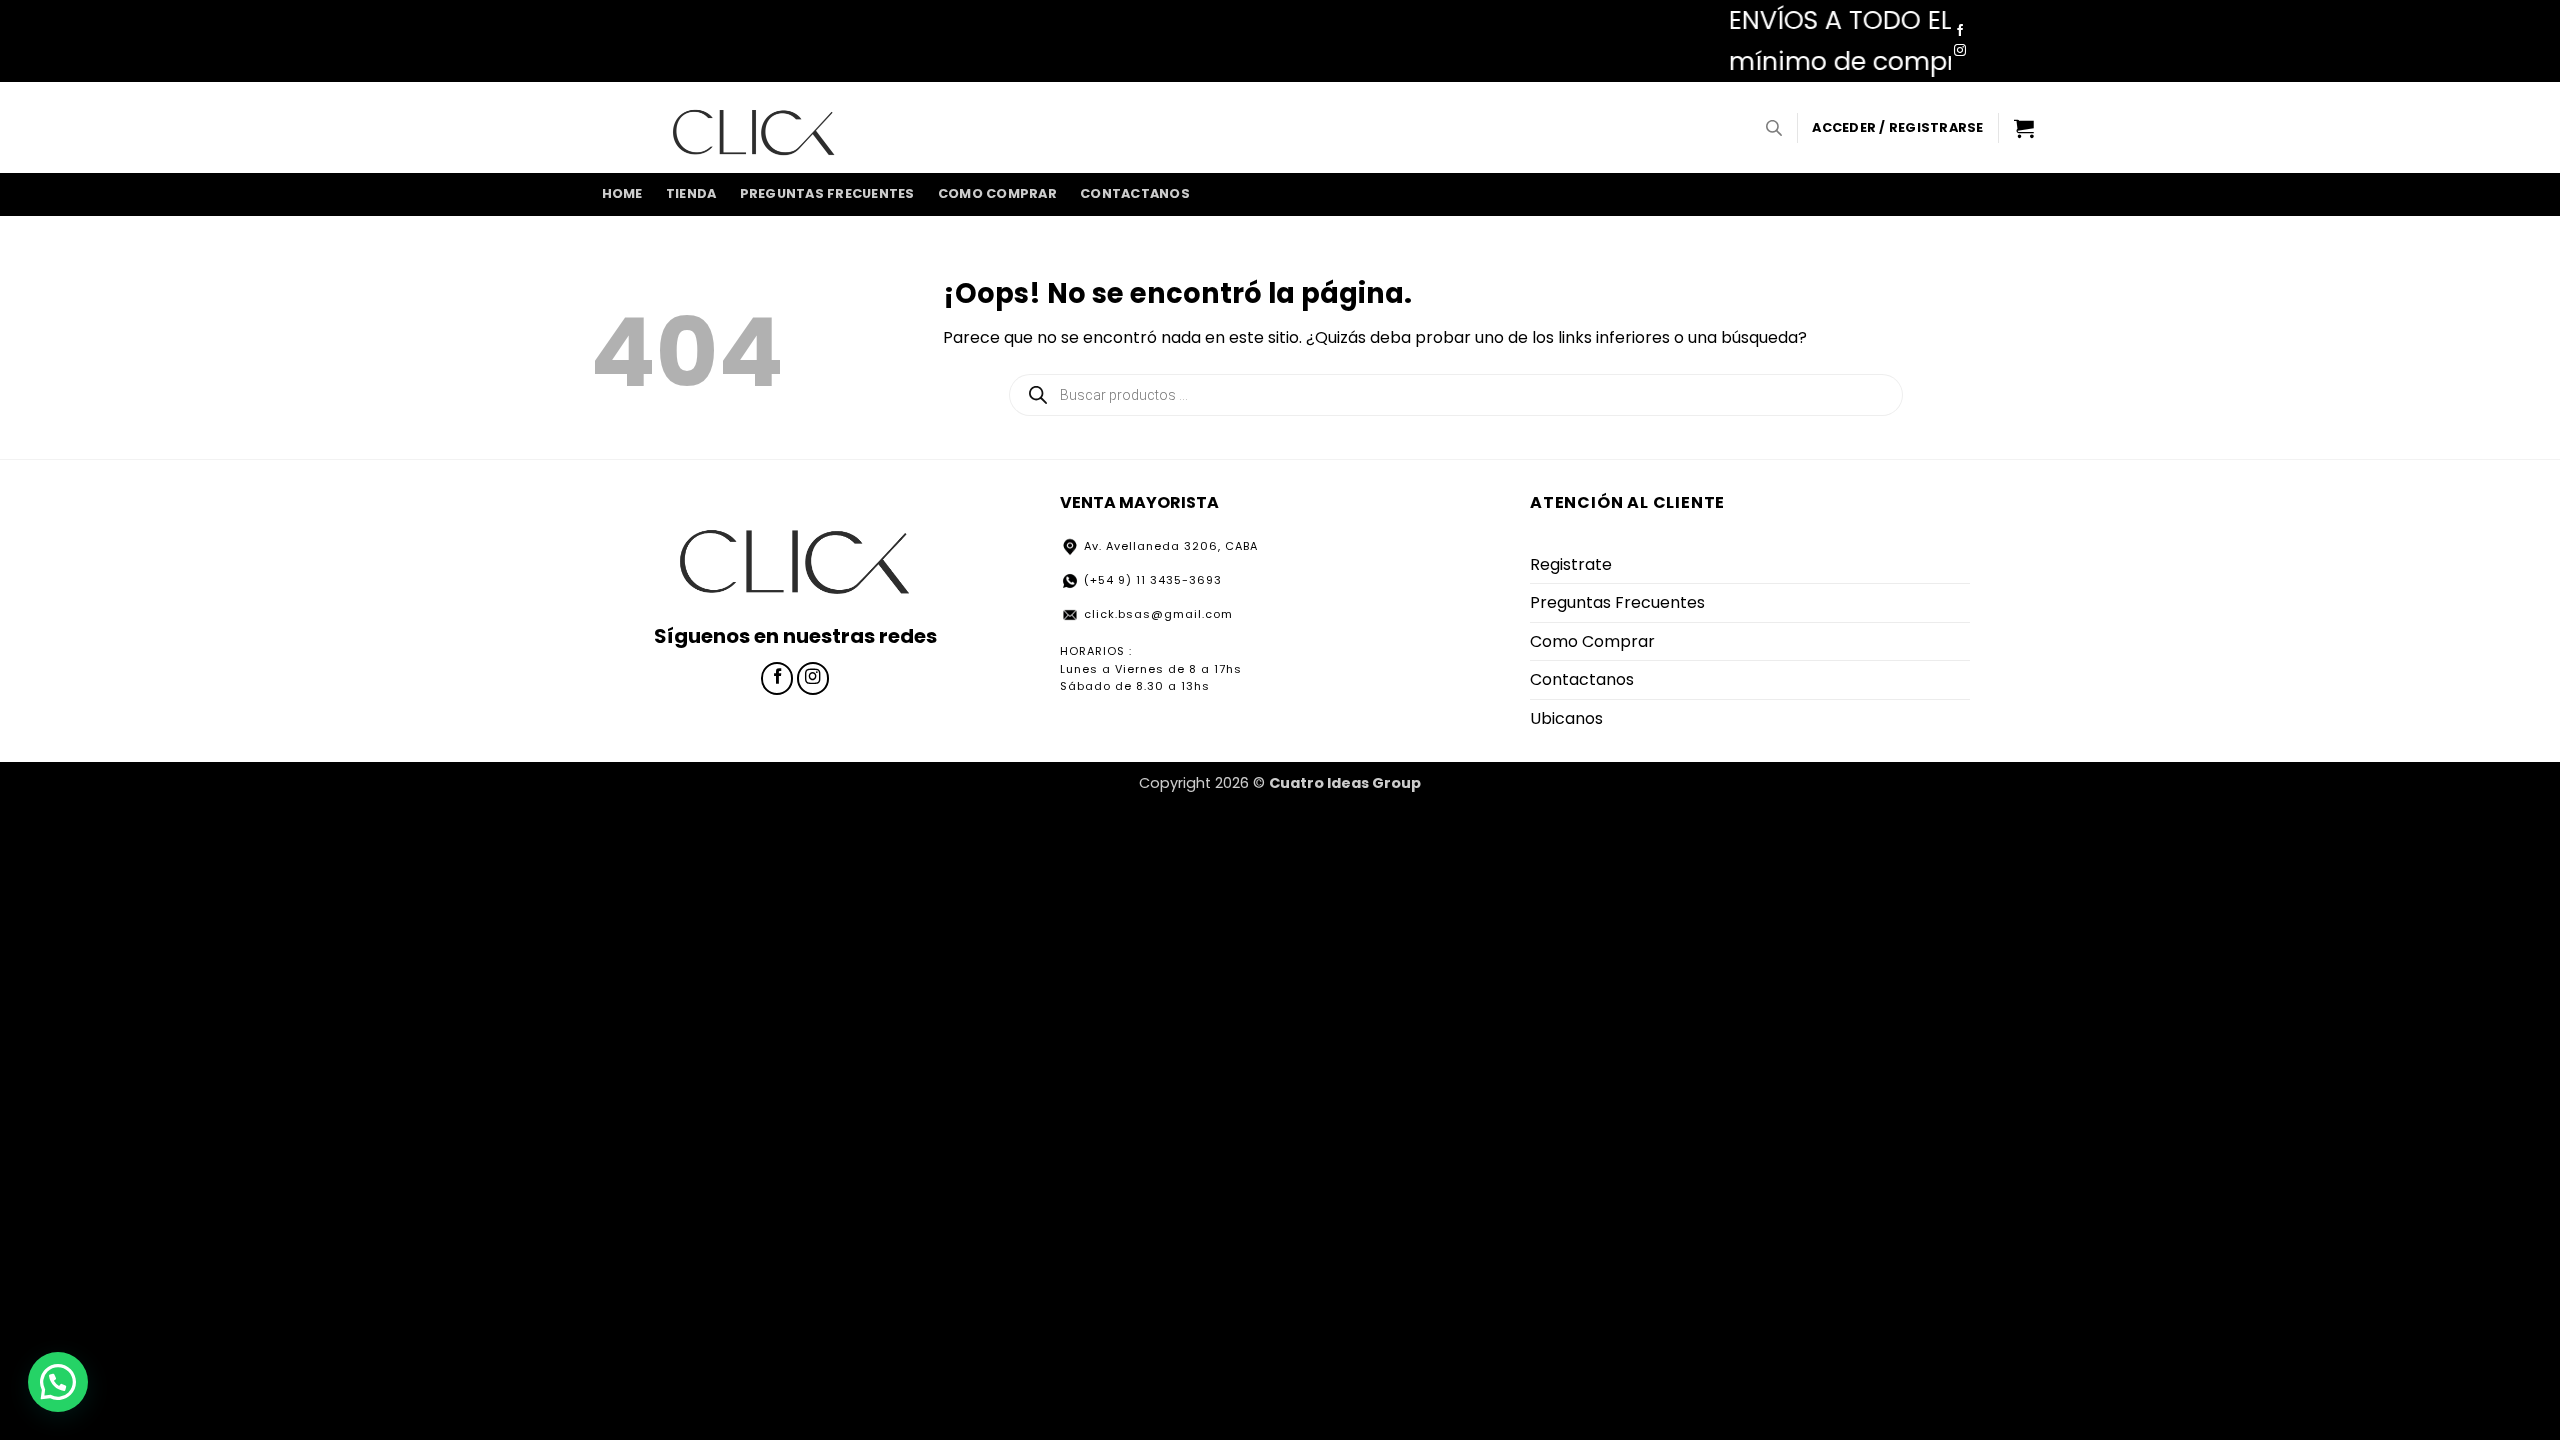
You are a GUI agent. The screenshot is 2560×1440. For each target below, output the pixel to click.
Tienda (691, 193)
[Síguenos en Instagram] (1960, 51)
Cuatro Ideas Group (1345, 783)
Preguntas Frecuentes (827, 193)
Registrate (1571, 564)
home (622, 193)
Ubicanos (1566, 718)
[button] (1897, 128)
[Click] (754, 127)
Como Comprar (997, 193)
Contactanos (1135, 193)
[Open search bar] (1774, 128)
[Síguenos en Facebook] (1960, 31)
